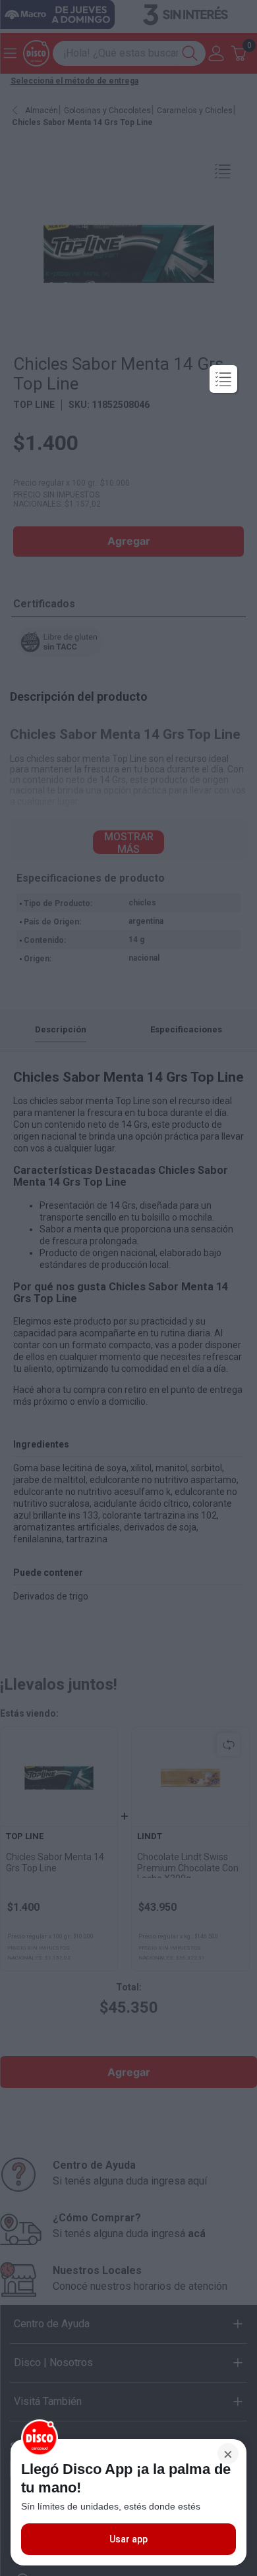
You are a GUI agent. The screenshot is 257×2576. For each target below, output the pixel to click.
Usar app (128, 2539)
